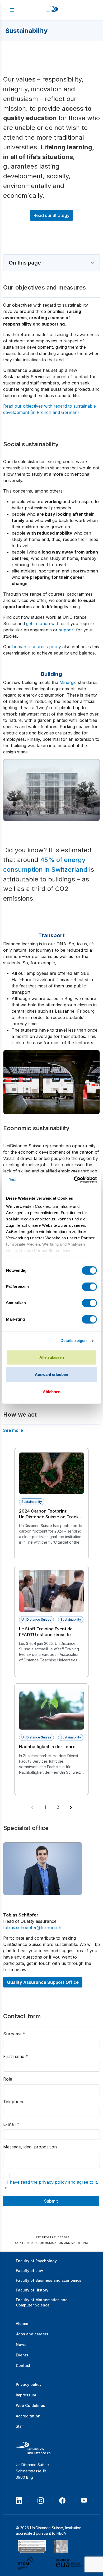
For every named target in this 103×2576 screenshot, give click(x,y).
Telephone (14, 2102)
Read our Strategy (51, 215)
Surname (14, 2034)
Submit (51, 2201)
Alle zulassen (52, 1357)
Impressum (26, 2395)
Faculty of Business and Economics (49, 2280)
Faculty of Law (29, 2271)
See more (13, 1430)
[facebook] (62, 2501)
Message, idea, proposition (30, 2147)
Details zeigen (74, 1340)
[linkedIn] (19, 2501)
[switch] (89, 1287)
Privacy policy (29, 2384)
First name (16, 2056)
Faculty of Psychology (36, 2261)
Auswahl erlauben (51, 1374)
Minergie (68, 682)
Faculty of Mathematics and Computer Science (42, 2302)
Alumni (22, 2323)
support (67, 630)
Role (8, 2079)
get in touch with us (46, 623)
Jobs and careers (32, 2334)
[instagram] (41, 2501)
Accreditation (28, 2416)
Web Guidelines (31, 2405)
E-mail (11, 2124)
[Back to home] (51, 10)
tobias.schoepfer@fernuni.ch (32, 1928)
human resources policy (37, 647)
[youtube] (84, 2501)
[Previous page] (32, 1808)
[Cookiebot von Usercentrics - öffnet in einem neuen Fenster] (74, 1180)
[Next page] (71, 1808)
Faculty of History (32, 2290)
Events (22, 2355)
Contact (23, 2365)
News (21, 2344)
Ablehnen (52, 1392)
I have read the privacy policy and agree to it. (51, 2185)
